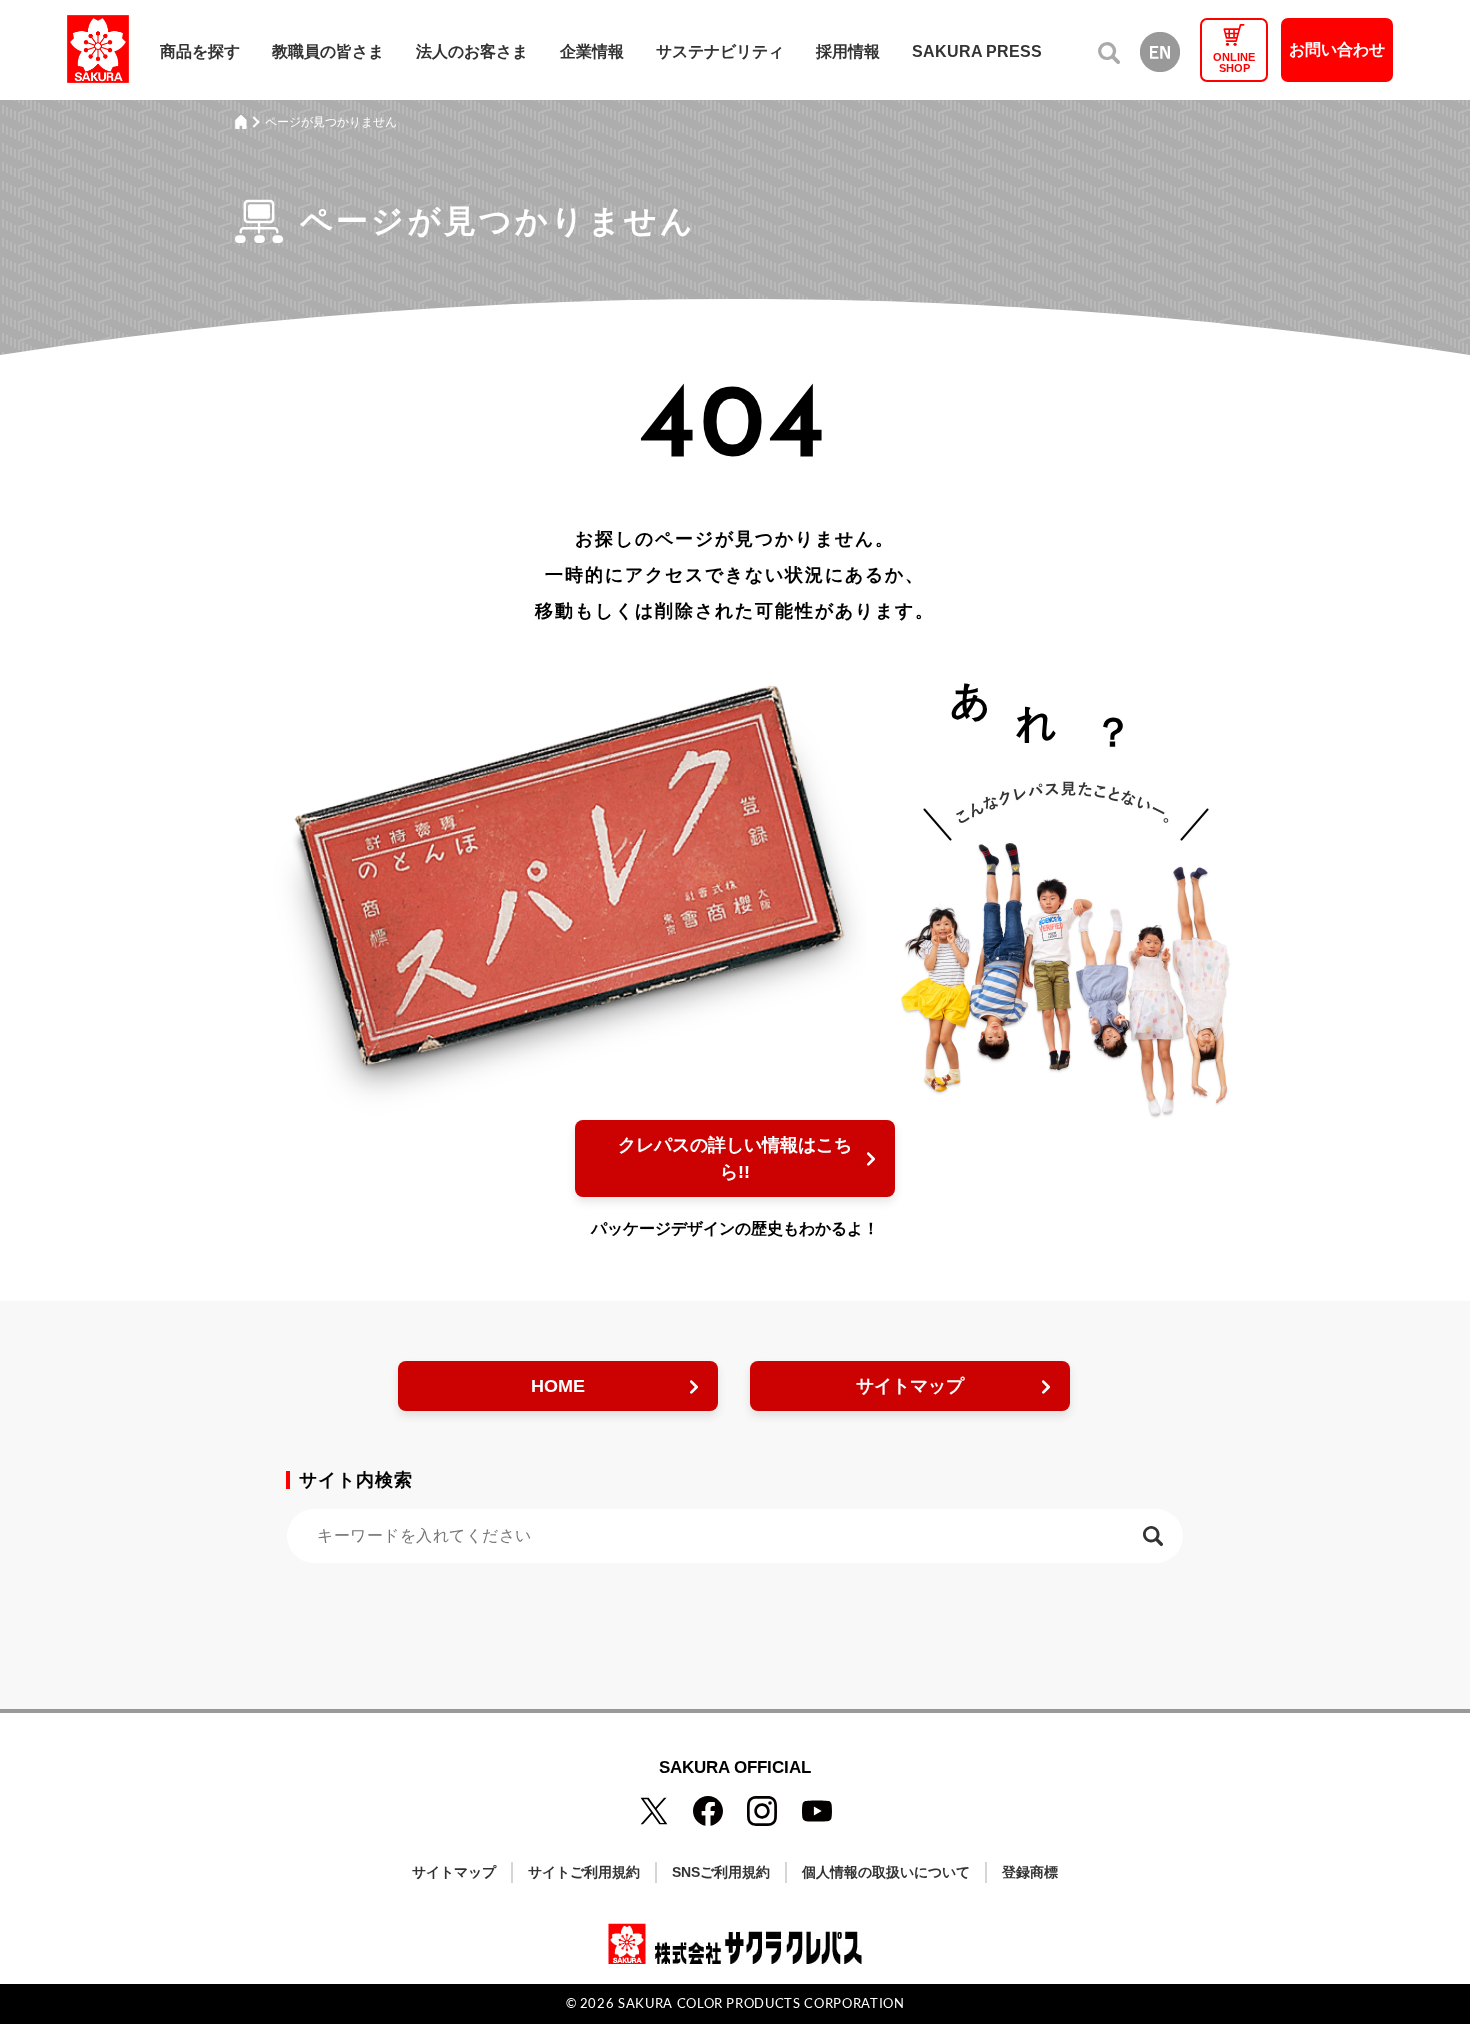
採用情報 (848, 51)
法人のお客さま (472, 51)
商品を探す (200, 51)
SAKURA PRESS (977, 51)
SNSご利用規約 (721, 1872)
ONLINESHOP (1234, 62)
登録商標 (1030, 1872)
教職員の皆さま (328, 51)
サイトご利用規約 (584, 1872)
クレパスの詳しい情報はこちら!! (735, 1158)
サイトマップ (910, 1386)
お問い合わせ (1337, 49)
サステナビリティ (720, 51)
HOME (558, 1386)
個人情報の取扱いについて (886, 1872)
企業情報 (592, 51)
